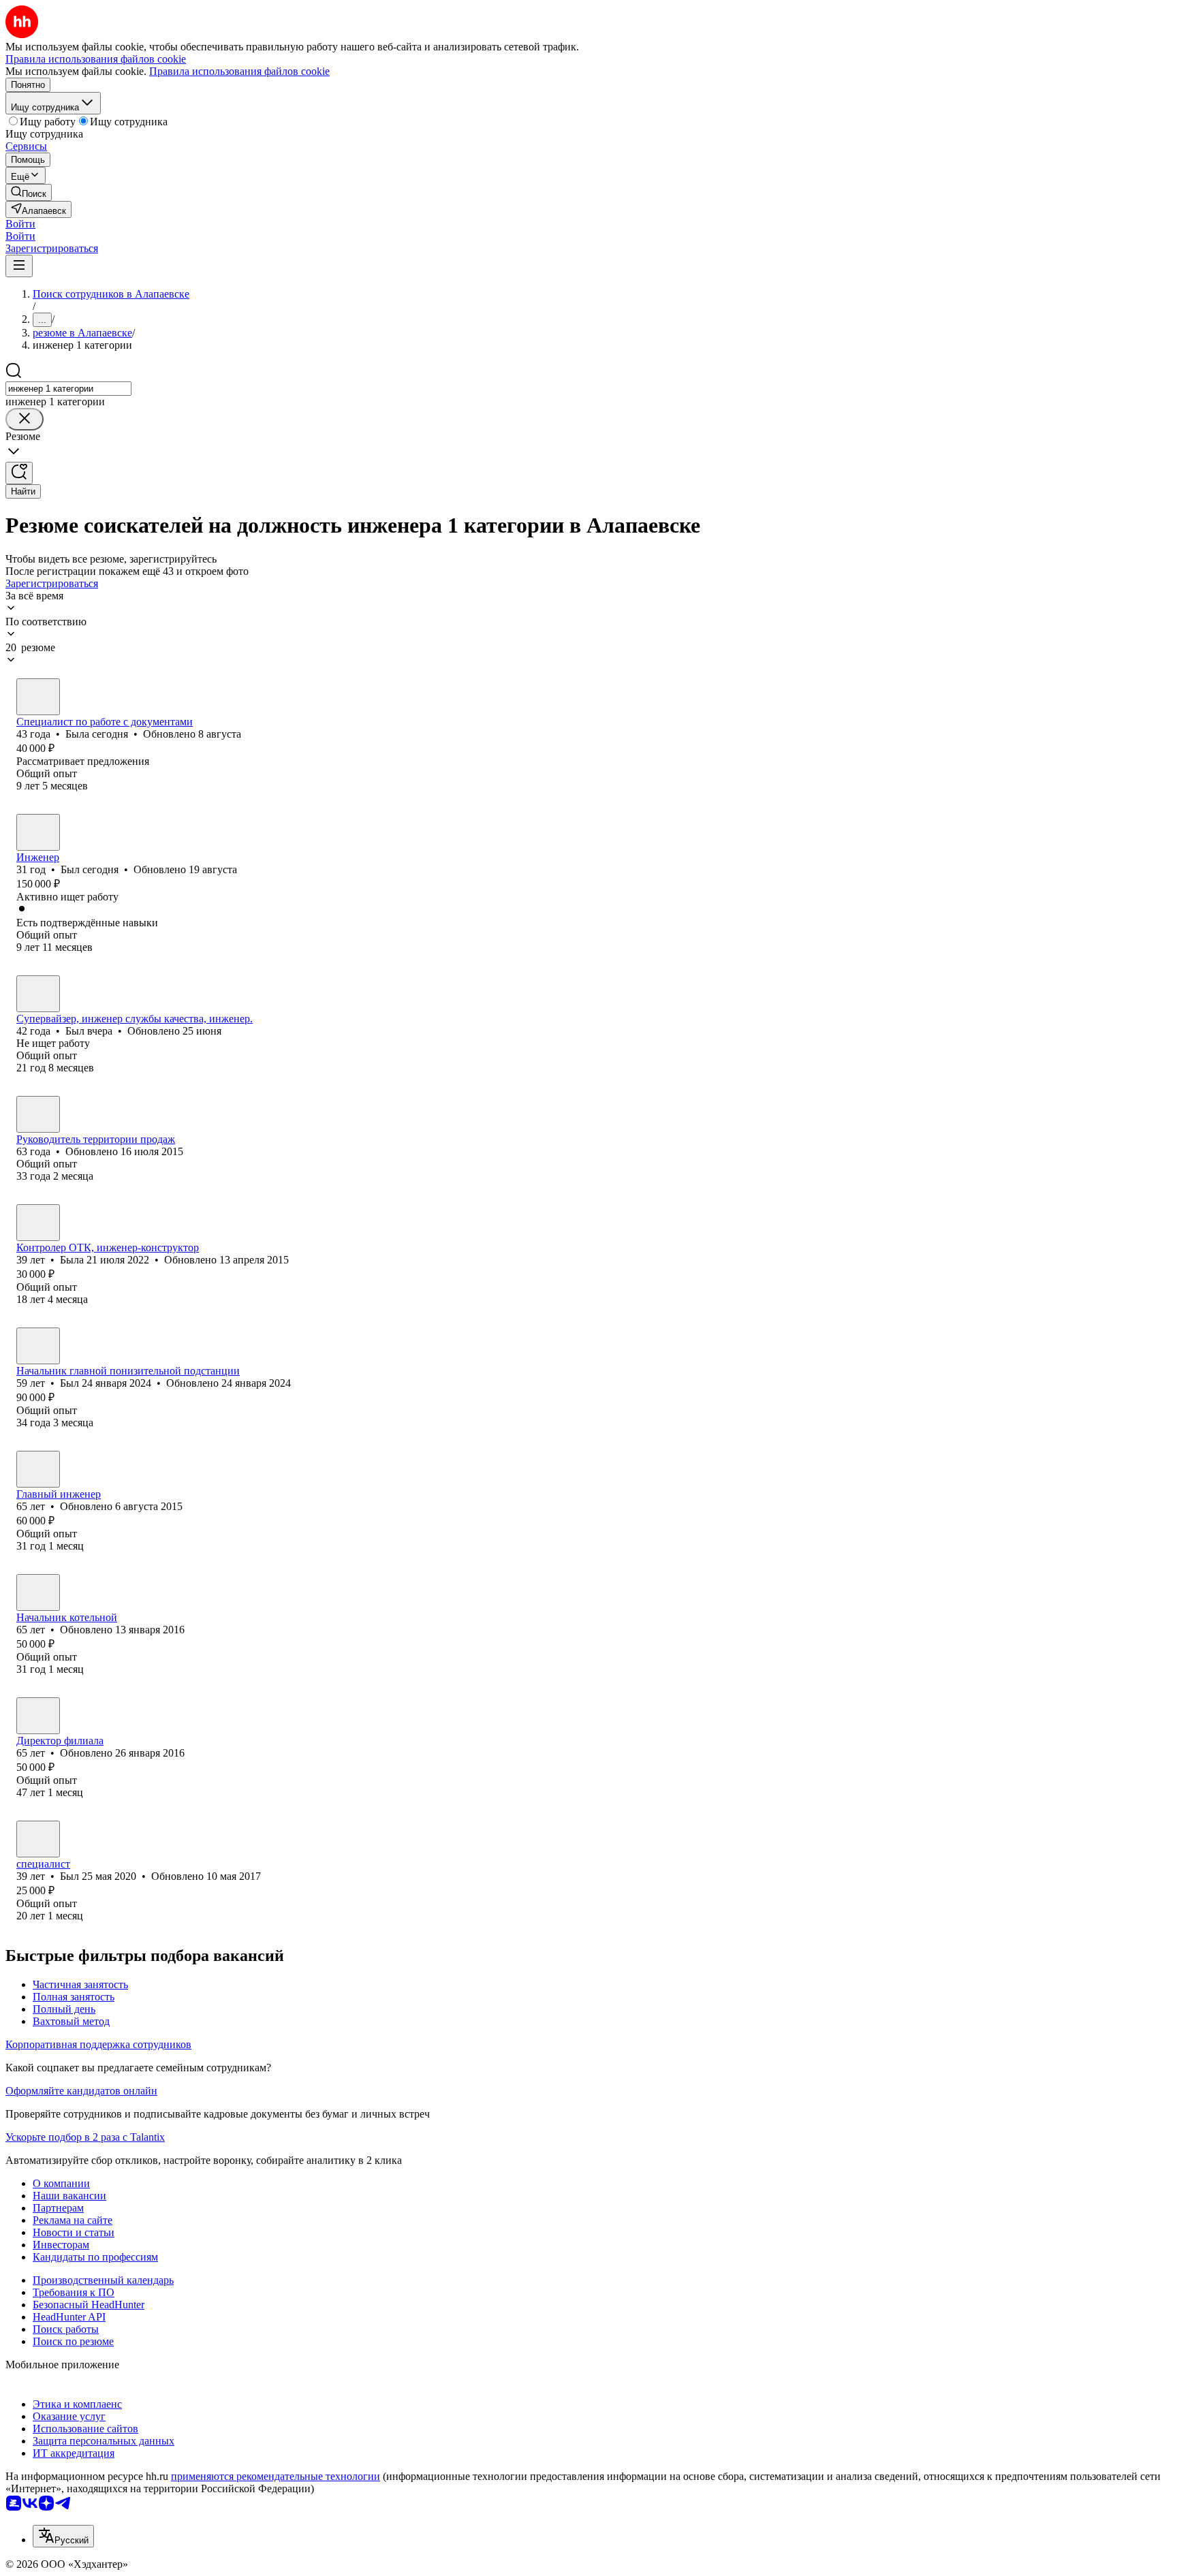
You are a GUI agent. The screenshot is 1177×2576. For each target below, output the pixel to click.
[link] (29, 192)
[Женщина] (38, 697)
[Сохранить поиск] (19, 473)
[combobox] (68, 389)
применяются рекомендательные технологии (276, 2476)
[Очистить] (25, 419)
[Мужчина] (38, 832)
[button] (20, 224)
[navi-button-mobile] (19, 266)
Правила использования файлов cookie (239, 71)
